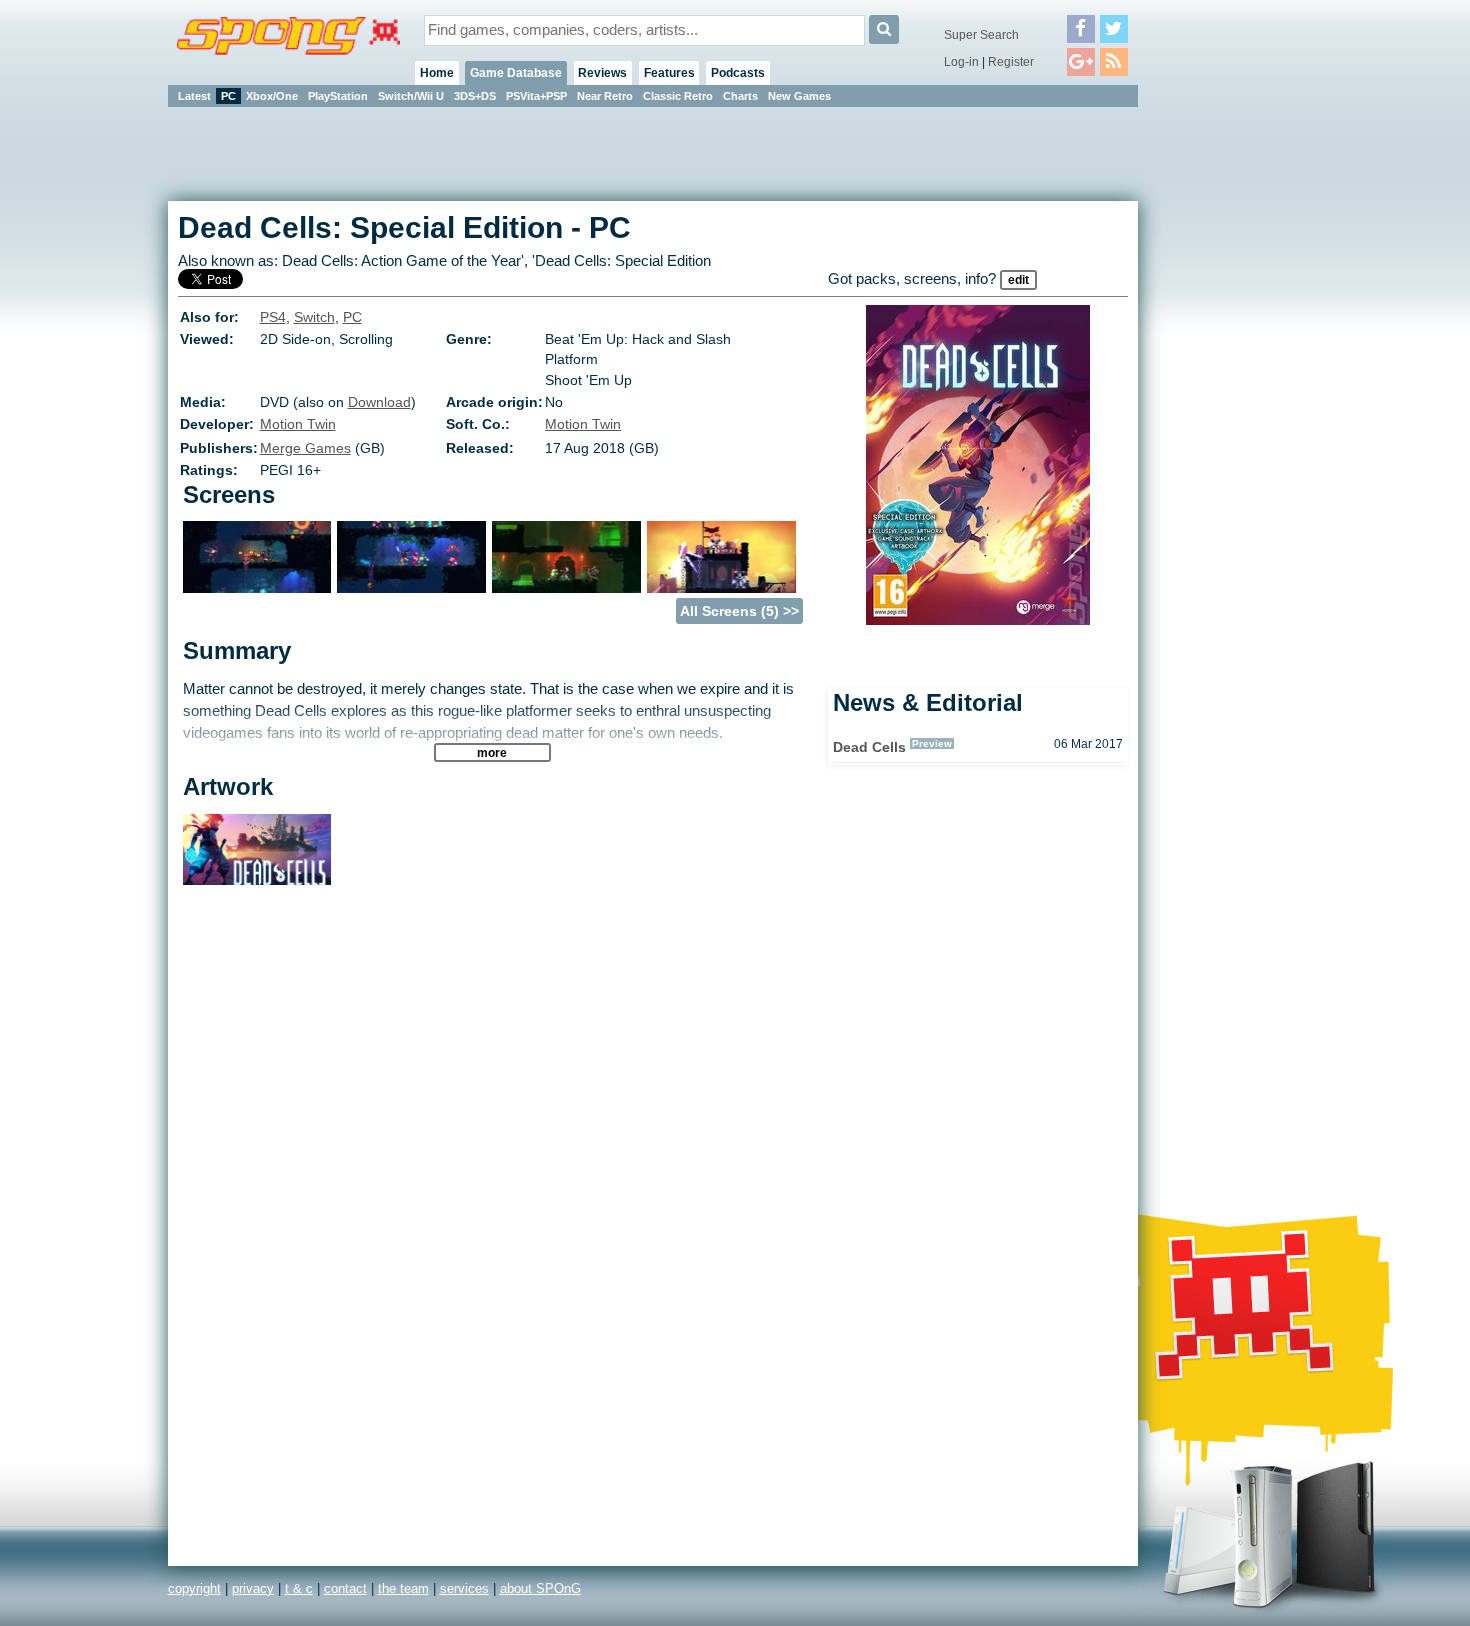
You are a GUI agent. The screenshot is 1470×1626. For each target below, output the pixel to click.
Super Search (981, 35)
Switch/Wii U (411, 96)
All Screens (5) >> (739, 611)
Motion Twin (298, 424)
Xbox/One (272, 96)
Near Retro (605, 96)
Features (669, 73)
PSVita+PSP (536, 96)
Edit (1018, 280)
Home (437, 73)
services (464, 1588)
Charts (740, 96)
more (492, 752)
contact (345, 1588)
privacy (253, 1588)
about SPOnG (540, 1588)
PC (228, 96)
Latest (194, 96)
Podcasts (738, 73)
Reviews (602, 73)
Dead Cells (869, 747)
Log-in (961, 62)
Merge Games (305, 448)
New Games (799, 96)
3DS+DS (475, 96)
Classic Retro (678, 96)
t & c (299, 1588)
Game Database (516, 73)
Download (379, 402)
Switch (314, 317)
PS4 (273, 317)
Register (1011, 62)
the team (403, 1588)
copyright (194, 1588)
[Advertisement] (1228, 410)
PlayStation (338, 96)
